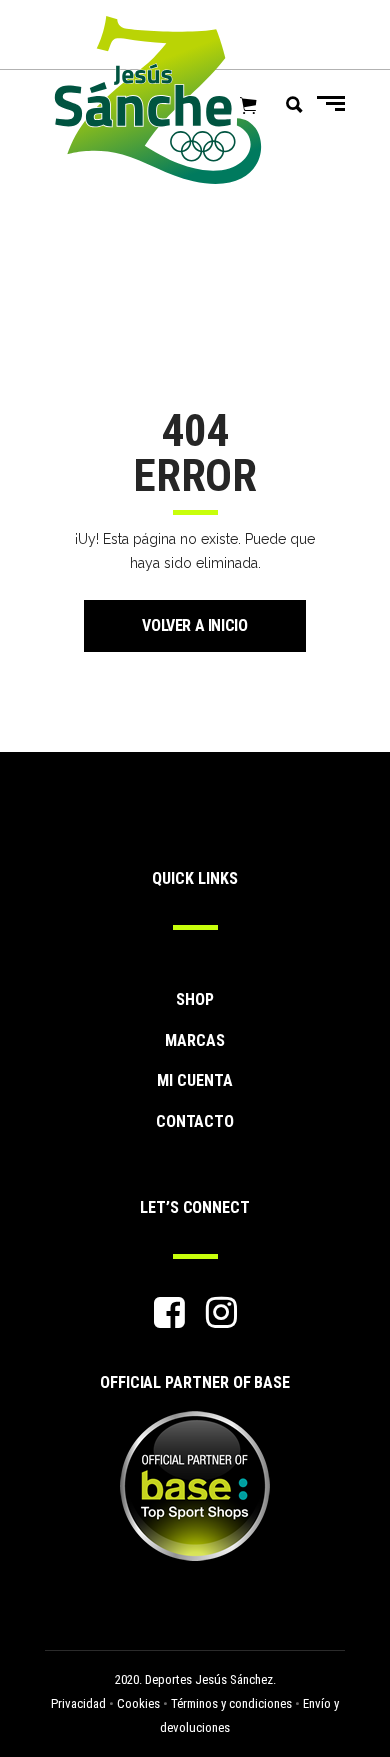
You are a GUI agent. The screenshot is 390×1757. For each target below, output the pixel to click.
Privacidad (78, 1703)
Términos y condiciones (231, 1703)
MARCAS (195, 1040)
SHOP (195, 999)
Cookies (138, 1703)
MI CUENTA (194, 1080)
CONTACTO (195, 1121)
